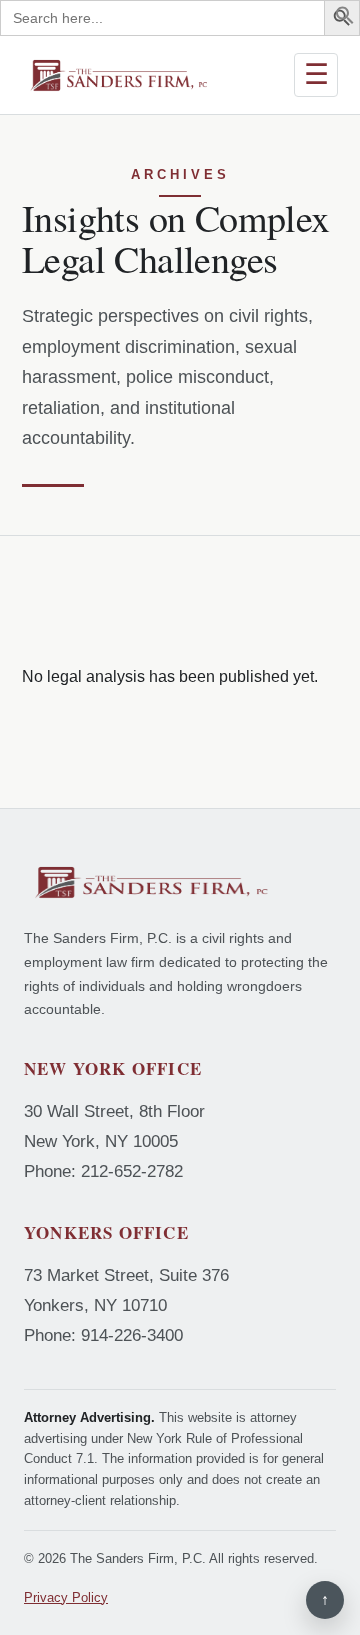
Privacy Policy (66, 1597)
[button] (345, 19)
